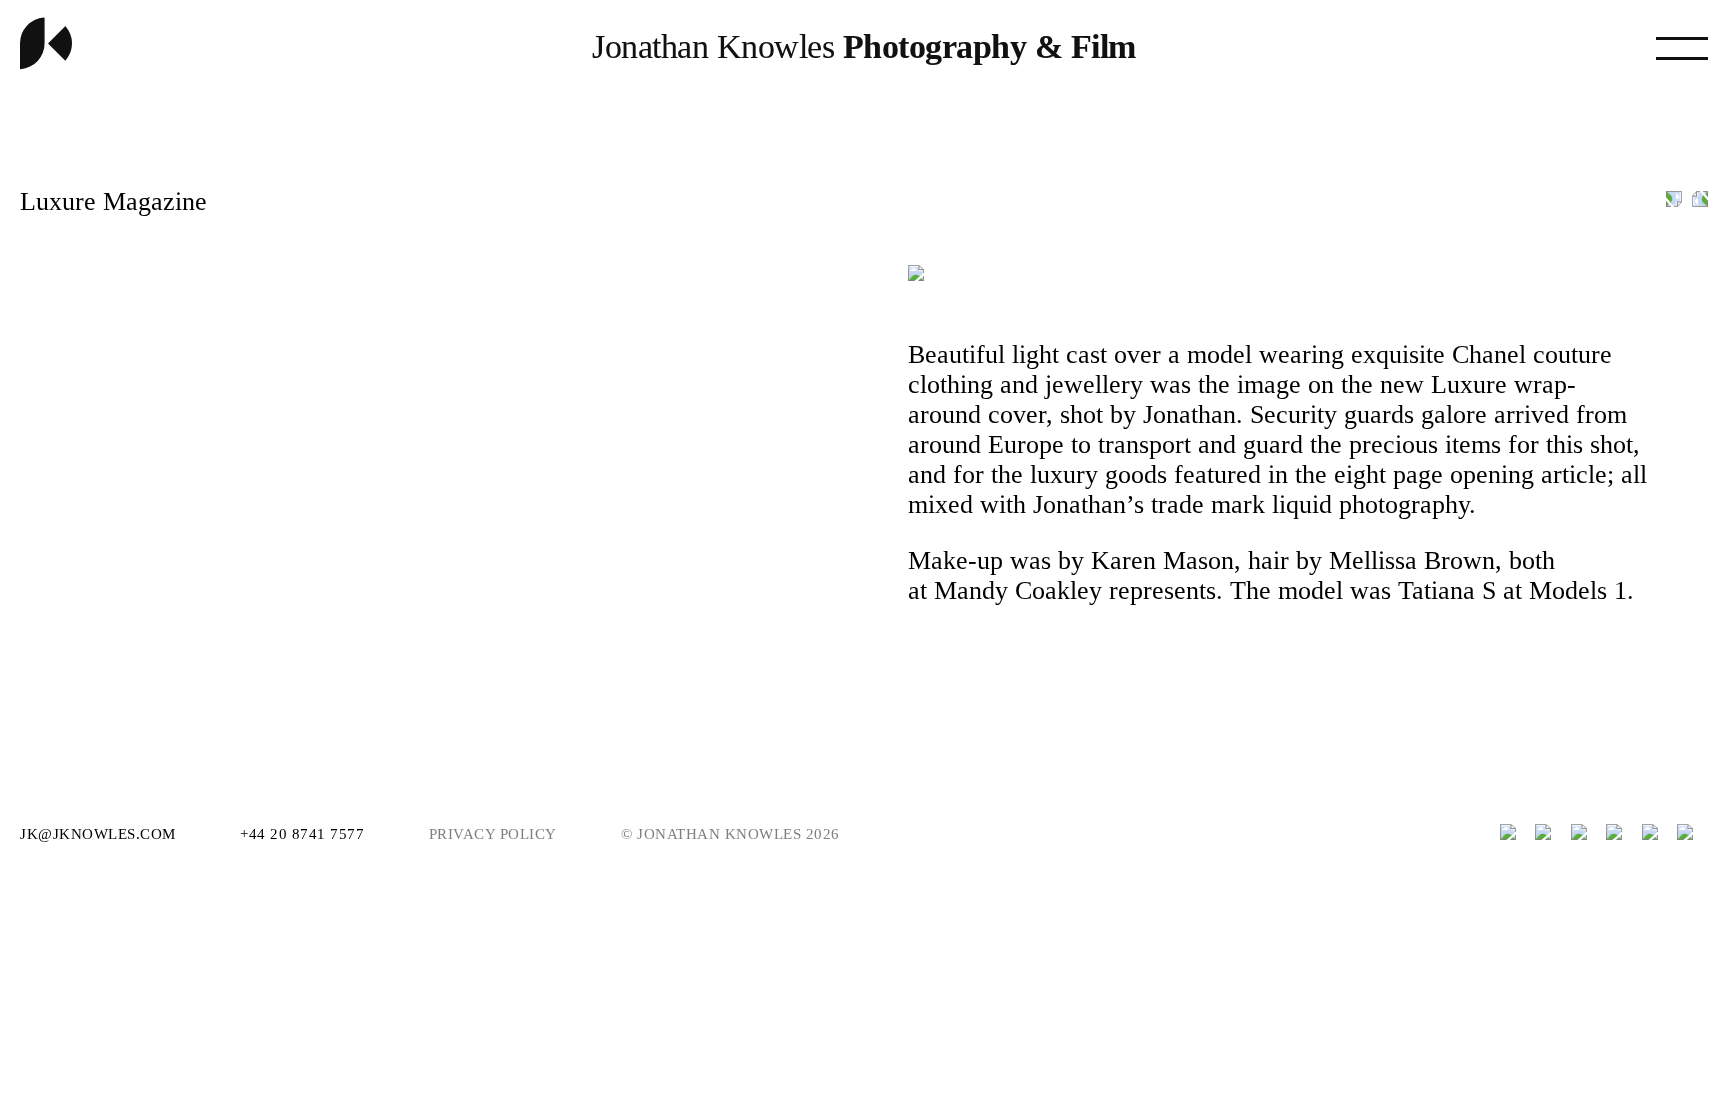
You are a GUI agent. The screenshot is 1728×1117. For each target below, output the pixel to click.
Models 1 (1578, 590)
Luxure (1469, 384)
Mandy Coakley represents (1075, 590)
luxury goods (1098, 474)
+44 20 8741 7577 (304, 834)
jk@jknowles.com (100, 834)
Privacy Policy (493, 834)
